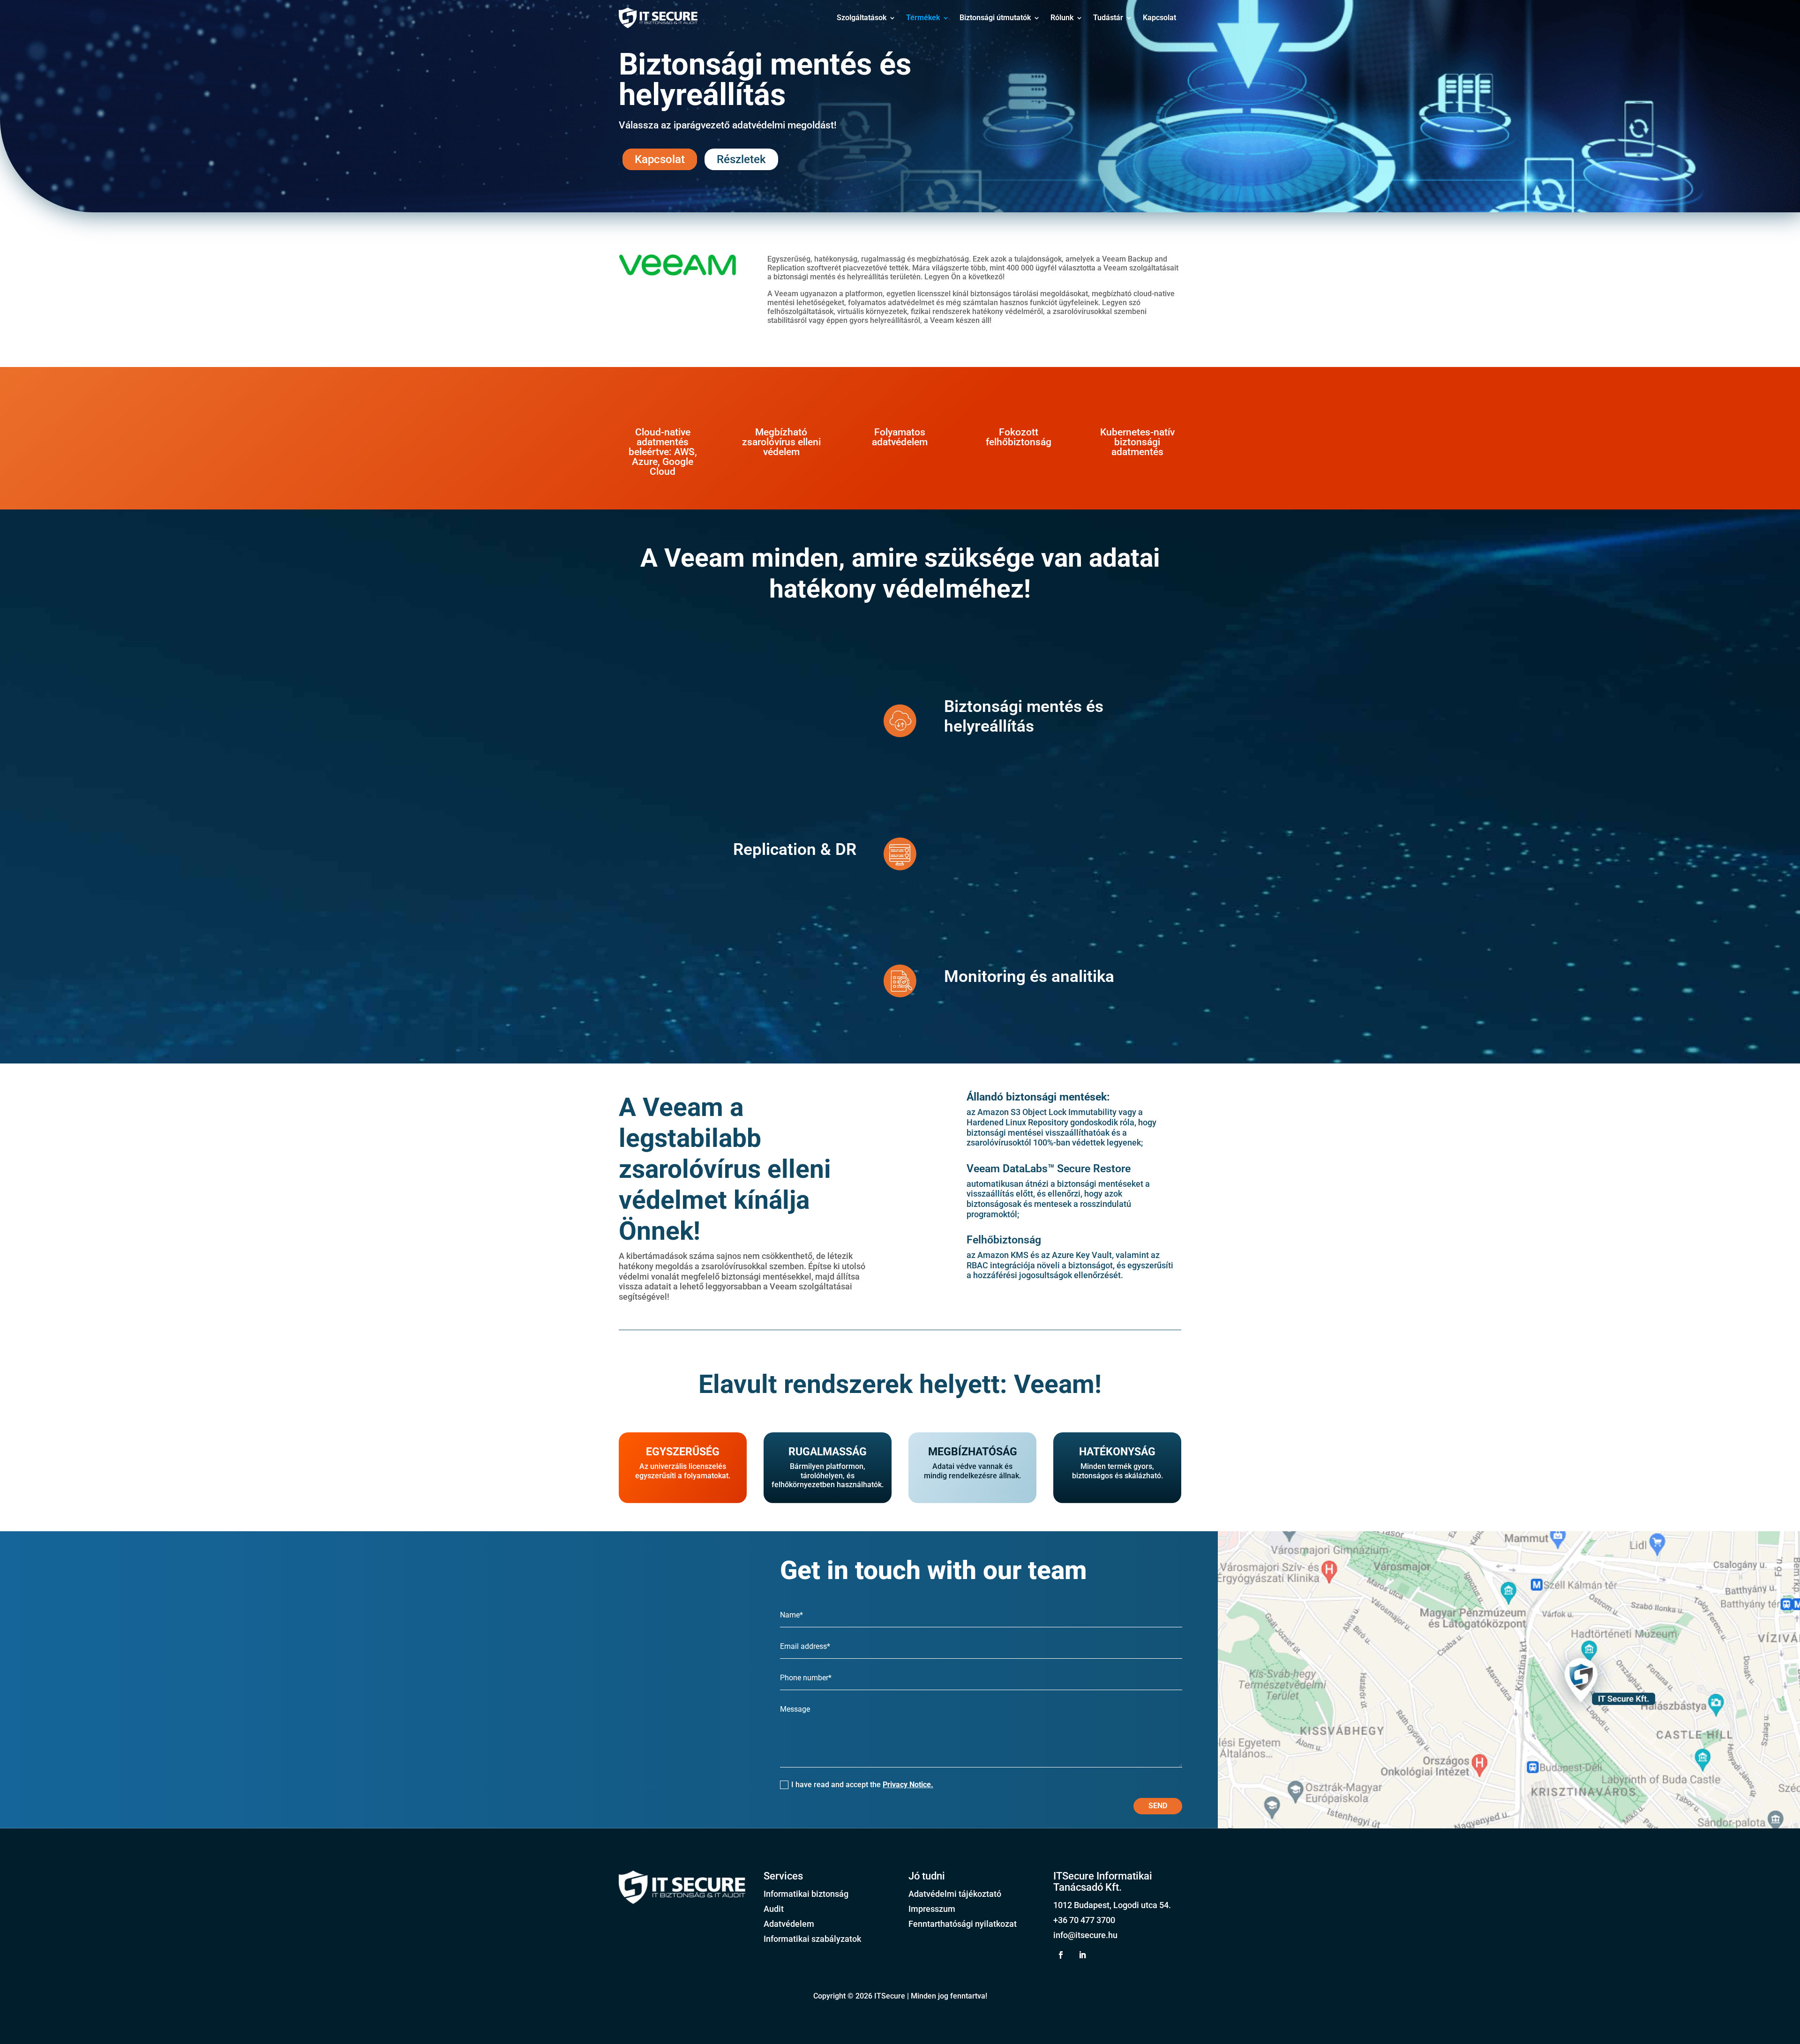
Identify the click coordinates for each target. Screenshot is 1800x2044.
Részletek (741, 159)
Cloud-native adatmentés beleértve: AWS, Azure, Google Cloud (663, 452)
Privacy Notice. (908, 1785)
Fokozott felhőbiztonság (1019, 437)
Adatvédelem (789, 1924)
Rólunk (1062, 18)
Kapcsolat (1159, 18)
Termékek (923, 18)
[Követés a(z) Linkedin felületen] (1082, 1955)
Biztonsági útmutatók (995, 18)
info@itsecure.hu (1085, 1935)
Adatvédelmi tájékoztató (955, 1894)
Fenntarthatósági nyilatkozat (963, 1924)
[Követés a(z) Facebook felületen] (1061, 1955)
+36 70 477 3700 (1084, 1920)
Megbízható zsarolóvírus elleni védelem (781, 442)
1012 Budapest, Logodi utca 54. (1112, 1905)
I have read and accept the (862, 1785)
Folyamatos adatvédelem (900, 437)
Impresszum (932, 1909)
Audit (774, 1909)
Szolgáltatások (862, 18)
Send (1158, 1806)
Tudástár (1108, 18)
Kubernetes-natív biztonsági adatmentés (1137, 442)
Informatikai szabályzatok (812, 1939)
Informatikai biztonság (806, 1894)
